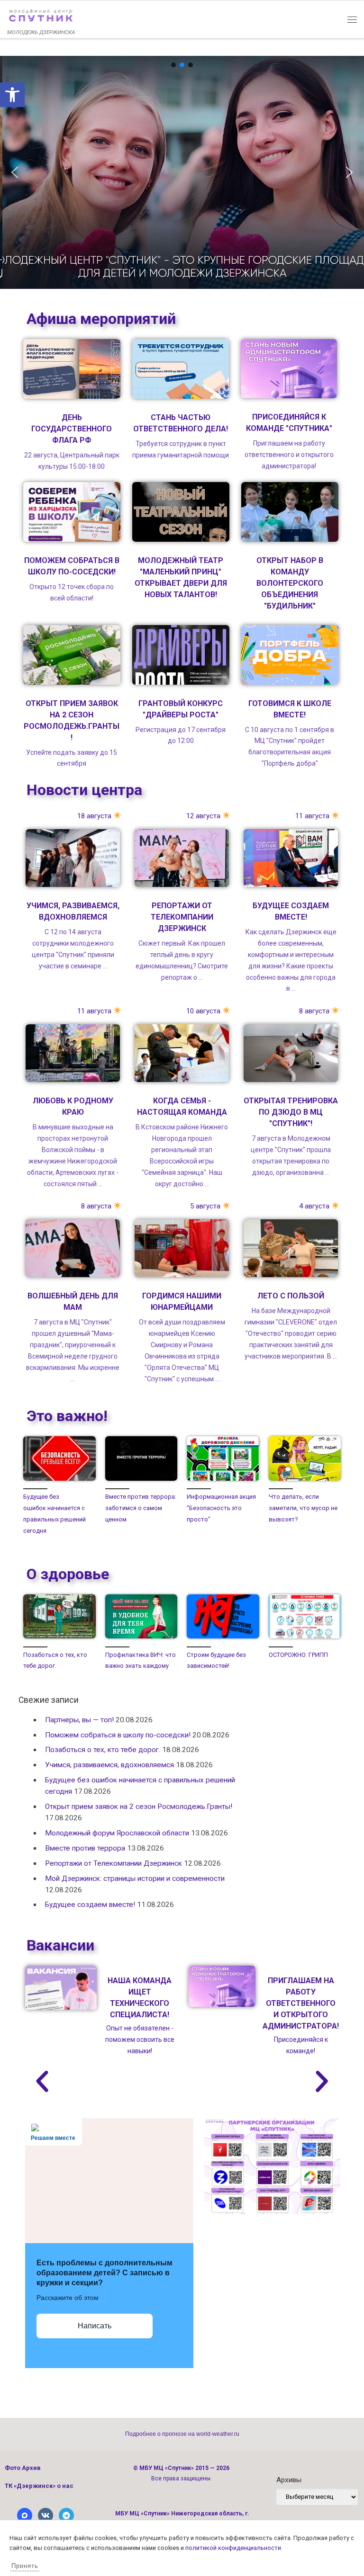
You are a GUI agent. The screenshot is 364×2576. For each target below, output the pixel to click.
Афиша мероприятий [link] (101, 319)
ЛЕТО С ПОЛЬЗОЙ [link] (291, 1296)
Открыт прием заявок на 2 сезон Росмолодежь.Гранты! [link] (139, 1807)
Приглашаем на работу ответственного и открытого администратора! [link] (301, 2003)
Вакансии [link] (60, 1945)
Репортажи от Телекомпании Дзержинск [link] (182, 917)
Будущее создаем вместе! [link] (90, 1905)
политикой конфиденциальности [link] (233, 2548)
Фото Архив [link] (23, 2468)
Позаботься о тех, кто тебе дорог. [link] (103, 1750)
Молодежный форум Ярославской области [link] (117, 1833)
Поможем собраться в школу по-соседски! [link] (118, 1735)
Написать (95, 2326)
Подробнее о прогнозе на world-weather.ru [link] (182, 2434)
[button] (173, 65)
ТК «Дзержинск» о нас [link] (39, 2486)
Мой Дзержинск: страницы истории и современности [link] (135, 1878)
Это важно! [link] (67, 1416)
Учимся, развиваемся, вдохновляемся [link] (109, 1765)
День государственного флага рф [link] (72, 429)
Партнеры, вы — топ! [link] (79, 1720)
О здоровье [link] (68, 1574)
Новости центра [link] (84, 790)
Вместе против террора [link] (85, 1848)
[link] (12, 95)
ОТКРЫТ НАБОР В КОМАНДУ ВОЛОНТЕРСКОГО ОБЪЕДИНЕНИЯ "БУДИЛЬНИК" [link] (290, 583)
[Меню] (352, 19)
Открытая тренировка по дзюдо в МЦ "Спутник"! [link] (291, 1112)
